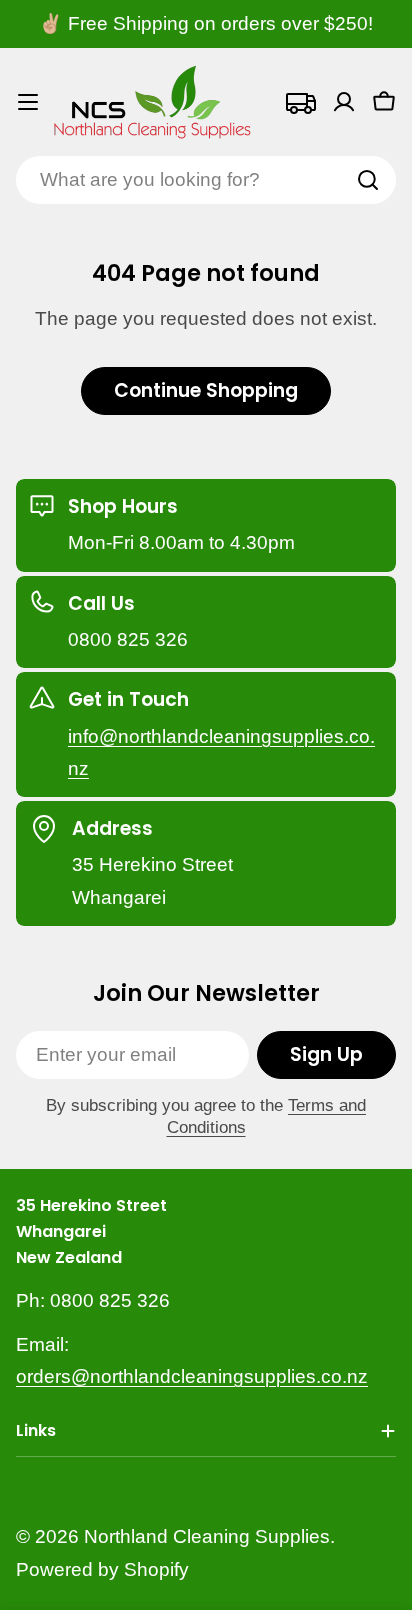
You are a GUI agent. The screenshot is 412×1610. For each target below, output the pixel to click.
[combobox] (206, 180)
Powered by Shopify (102, 1569)
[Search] (368, 180)
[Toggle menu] (28, 102)
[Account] (344, 102)
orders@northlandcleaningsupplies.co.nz (192, 1376)
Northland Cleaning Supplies (207, 1536)
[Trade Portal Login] (300, 102)
